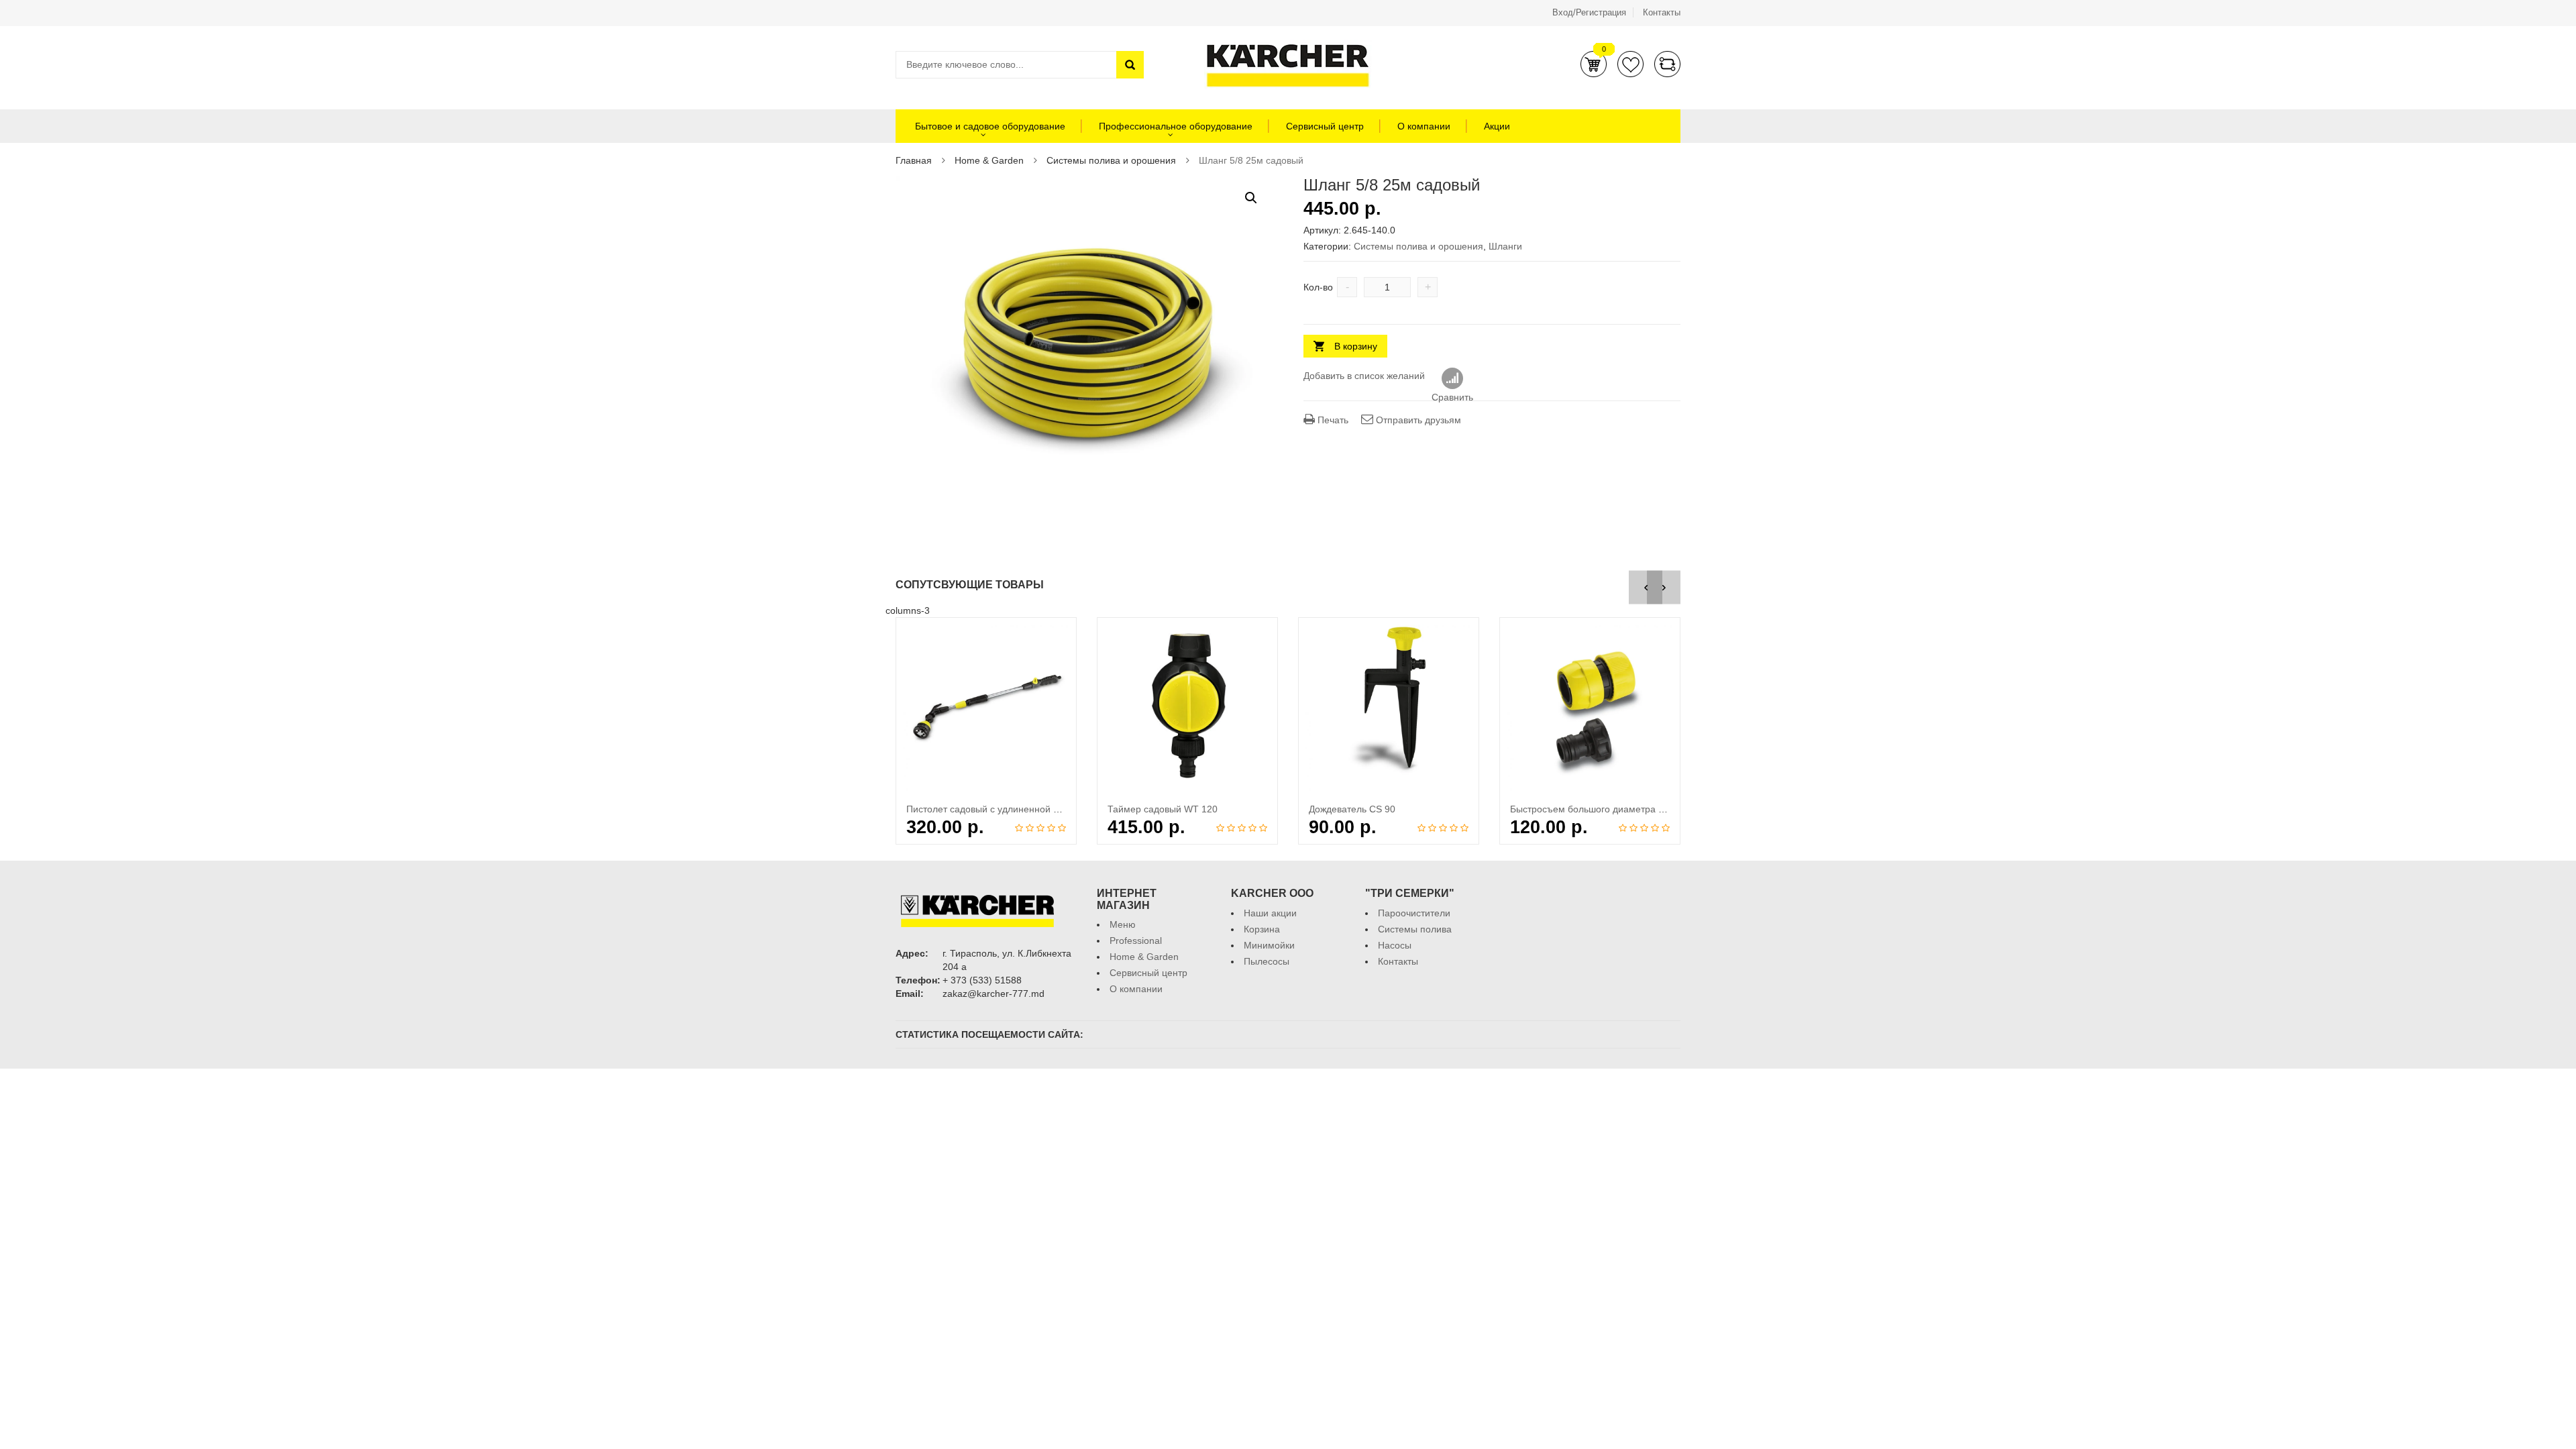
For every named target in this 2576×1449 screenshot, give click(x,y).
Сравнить (1667, 64)
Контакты (1662, 12)
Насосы (1395, 945)
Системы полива (1415, 929)
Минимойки (1269, 945)
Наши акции (1270, 913)
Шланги (1505, 246)
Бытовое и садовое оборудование (989, 126)
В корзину (1356, 346)
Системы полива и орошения (1111, 160)
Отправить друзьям (1417, 420)
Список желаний (1630, 64)
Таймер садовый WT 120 (1163, 809)
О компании (1424, 126)
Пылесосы (1267, 961)
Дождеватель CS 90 (1352, 809)
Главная (914, 160)
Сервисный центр (1325, 126)
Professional (1136, 941)
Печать (1332, 420)
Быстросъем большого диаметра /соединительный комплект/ (1645, 809)
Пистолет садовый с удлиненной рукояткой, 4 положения (1033, 809)
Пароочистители (1414, 913)
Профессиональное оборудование (1176, 126)
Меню (1123, 924)
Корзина (1594, 64)
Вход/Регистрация (1589, 12)
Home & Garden (989, 160)
